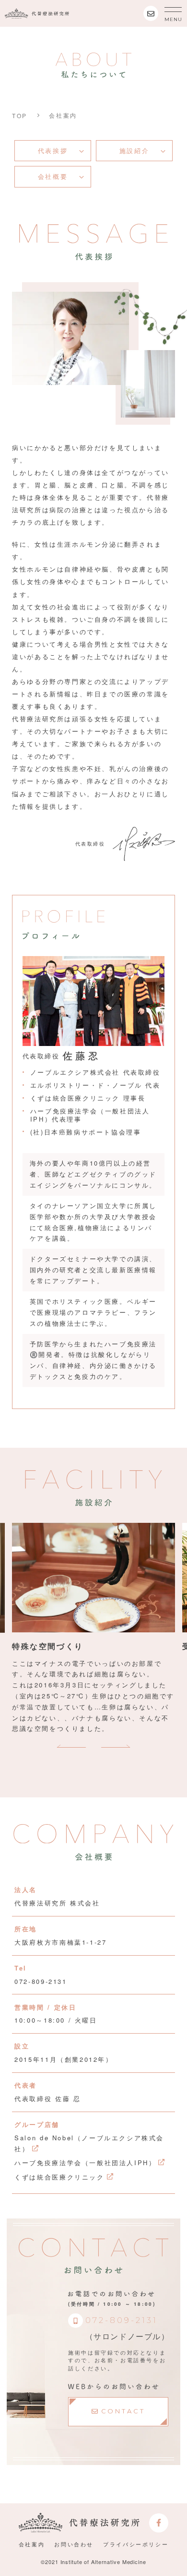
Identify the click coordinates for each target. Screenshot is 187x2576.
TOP (20, 116)
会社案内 (32, 2544)
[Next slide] (114, 1746)
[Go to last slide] (73, 1746)
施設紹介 (134, 150)
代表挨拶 (53, 150)
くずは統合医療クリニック (59, 2177)
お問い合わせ (74, 2544)
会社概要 (53, 176)
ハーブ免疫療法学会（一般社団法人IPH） (85, 2163)
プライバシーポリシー (136, 2544)
